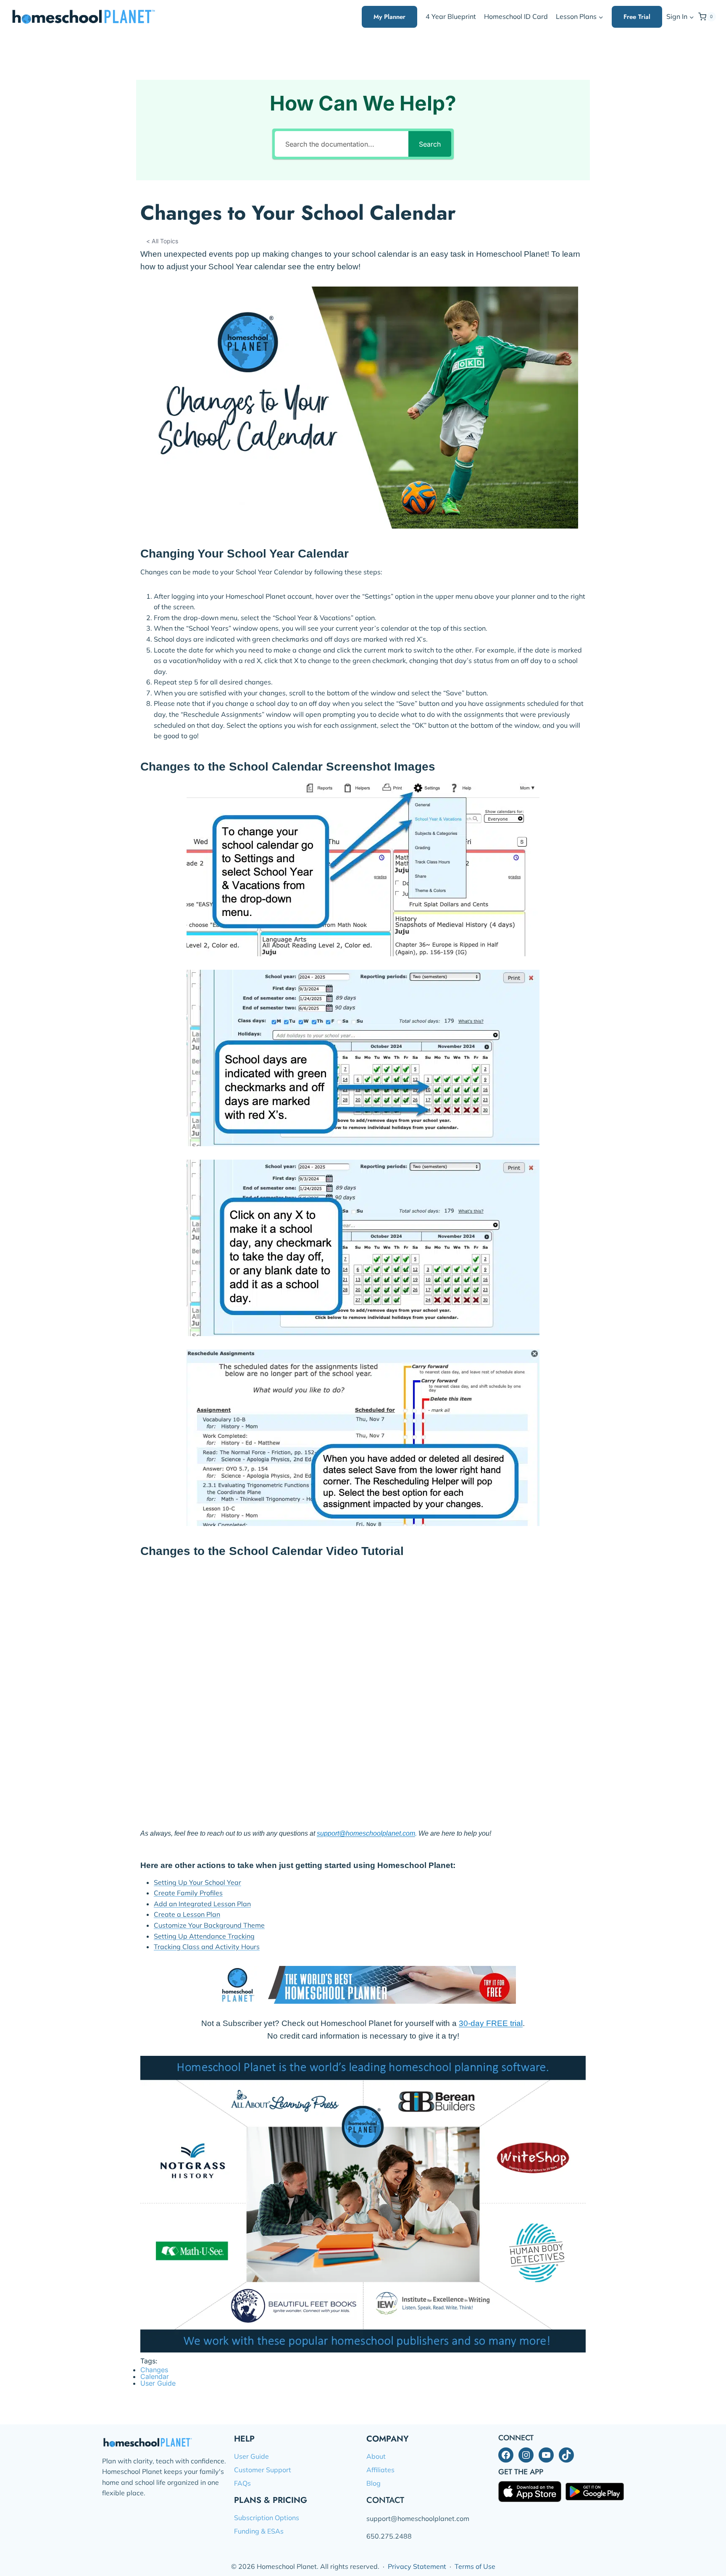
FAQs (242, 2483)
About (376, 2456)
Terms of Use (475, 2566)
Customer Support (263, 2470)
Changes (154, 2370)
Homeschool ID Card (516, 16)
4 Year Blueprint (451, 16)
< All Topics (162, 241)
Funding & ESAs (259, 2531)
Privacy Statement (417, 2566)
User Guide (158, 2383)
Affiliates (380, 2470)
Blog (374, 2483)
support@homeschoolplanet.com (366, 1833)
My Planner (389, 17)
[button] (691, 17)
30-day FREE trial (491, 2023)
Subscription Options (267, 2518)
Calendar (155, 2376)
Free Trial (637, 17)
